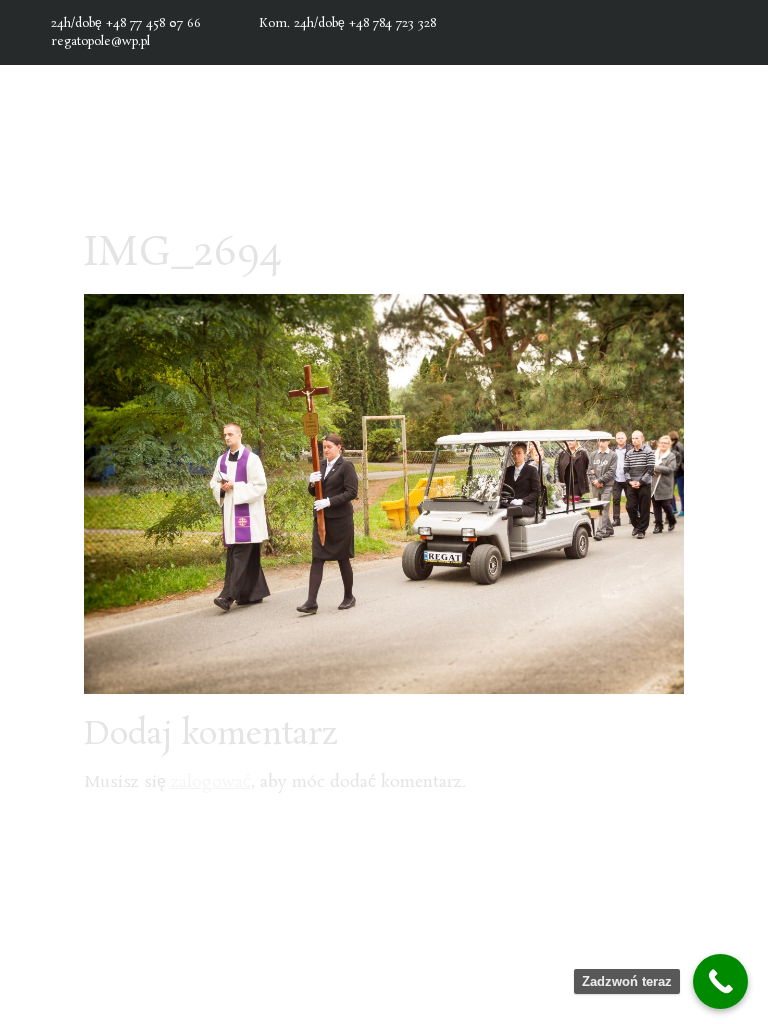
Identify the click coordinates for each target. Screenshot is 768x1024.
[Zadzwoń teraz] (720, 981)
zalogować (211, 782)
